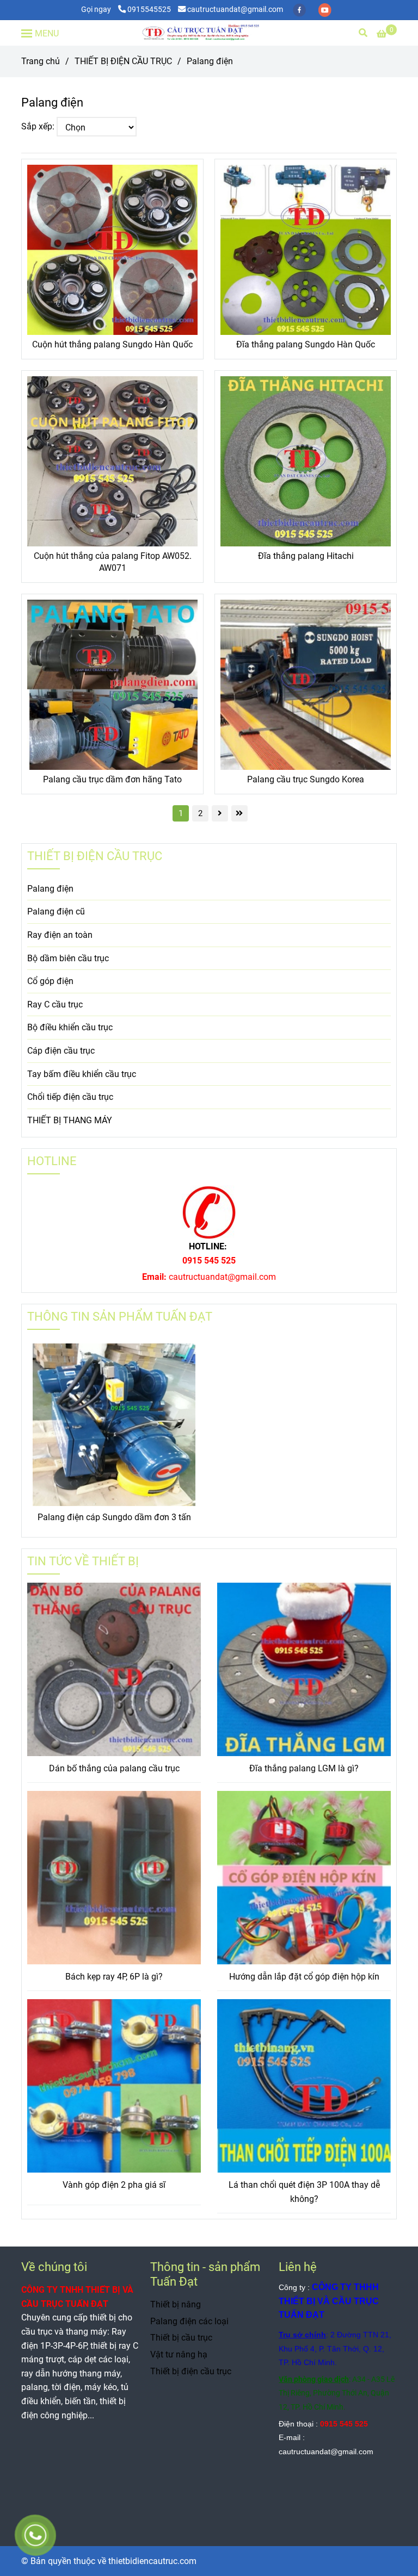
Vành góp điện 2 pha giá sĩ (114, 2185)
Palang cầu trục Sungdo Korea (306, 779)
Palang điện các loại (189, 2321)
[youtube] (325, 10)
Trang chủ (41, 61)
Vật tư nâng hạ (179, 2354)
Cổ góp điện (50, 981)
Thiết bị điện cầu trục (191, 2371)
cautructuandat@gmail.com (235, 10)
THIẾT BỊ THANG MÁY (70, 1120)
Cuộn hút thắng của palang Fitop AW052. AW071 (113, 562)
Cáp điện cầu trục (61, 1051)
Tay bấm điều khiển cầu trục (82, 1074)
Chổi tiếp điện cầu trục (70, 1097)
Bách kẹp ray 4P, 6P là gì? (114, 1977)
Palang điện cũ (56, 911)
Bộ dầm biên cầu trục (68, 958)
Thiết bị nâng (176, 2304)
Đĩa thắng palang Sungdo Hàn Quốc (306, 344)
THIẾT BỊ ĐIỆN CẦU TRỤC (123, 61)
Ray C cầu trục (55, 1004)
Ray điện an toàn (60, 935)
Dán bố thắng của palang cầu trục (114, 1768)
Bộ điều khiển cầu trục (70, 1027)
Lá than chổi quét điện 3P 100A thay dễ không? (304, 2192)
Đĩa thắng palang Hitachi (306, 556)
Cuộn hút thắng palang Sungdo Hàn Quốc (112, 344)
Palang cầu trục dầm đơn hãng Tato (112, 779)
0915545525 (149, 10)
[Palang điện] (209, 33)
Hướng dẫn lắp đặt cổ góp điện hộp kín (304, 1977)
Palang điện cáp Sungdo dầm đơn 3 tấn (114, 1517)
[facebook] (300, 10)
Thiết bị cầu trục (181, 2338)
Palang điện (50, 889)
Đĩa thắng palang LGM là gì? (304, 1768)
